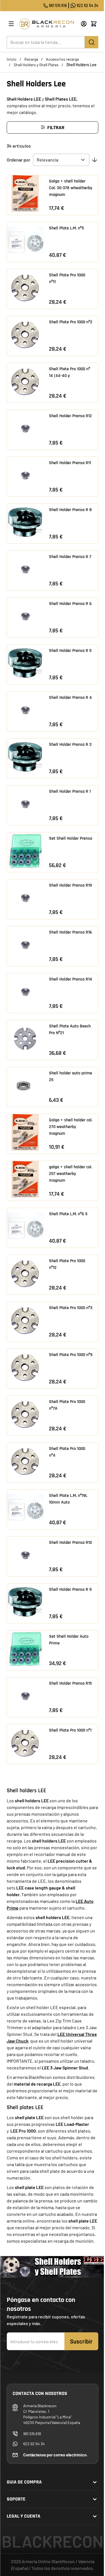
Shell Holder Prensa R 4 (70, 698)
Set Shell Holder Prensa (71, 838)
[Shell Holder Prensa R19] (25, 898)
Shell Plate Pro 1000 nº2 (71, 322)
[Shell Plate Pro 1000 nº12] (25, 1273)
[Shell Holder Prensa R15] (25, 1696)
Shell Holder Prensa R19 (70, 885)
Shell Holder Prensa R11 (70, 463)
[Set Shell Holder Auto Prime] (25, 1649)
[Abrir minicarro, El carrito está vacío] (94, 24)
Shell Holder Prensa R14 (71, 979)
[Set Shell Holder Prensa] (25, 851)
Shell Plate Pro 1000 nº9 (71, 1355)
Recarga (31, 59)
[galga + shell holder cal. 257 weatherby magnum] (25, 1179)
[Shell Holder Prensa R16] (25, 944)
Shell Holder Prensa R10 (70, 1543)
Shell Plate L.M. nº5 (66, 228)
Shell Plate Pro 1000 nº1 (70, 1730)
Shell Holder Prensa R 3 (70, 745)
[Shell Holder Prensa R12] (25, 428)
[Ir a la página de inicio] (48, 24)
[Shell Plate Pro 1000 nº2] (25, 334)
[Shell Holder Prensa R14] (25, 991)
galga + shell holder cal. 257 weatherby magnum (71, 1174)
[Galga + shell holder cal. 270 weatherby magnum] (25, 1132)
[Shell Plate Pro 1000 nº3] (25, 1320)
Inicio (12, 59)
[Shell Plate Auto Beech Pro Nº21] (25, 1038)
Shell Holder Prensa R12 (70, 416)
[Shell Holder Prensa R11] (25, 475)
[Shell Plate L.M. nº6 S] (25, 1226)
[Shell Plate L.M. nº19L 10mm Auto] (25, 1508)
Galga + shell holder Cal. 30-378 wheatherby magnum (71, 188)
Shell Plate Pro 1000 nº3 (71, 1308)
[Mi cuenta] (84, 24)
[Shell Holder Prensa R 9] (25, 1602)
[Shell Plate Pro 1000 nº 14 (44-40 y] (25, 381)
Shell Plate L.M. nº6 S (68, 1214)
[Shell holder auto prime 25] (25, 1085)
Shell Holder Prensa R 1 (70, 791)
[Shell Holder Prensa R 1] (25, 804)
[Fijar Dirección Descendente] (95, 160)
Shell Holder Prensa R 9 (70, 1589)
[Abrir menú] (11, 24)
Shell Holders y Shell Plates (36, 65)
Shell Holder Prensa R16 (70, 932)
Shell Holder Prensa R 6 (70, 604)
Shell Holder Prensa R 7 (70, 557)
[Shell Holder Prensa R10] (25, 1555)
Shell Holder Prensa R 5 (70, 651)
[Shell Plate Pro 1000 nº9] (25, 1367)
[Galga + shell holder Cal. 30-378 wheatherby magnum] (25, 193)
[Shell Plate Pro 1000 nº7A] (25, 1414)
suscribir (81, 2341)
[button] (53, 127)
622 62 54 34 (88, 5)
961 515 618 (58, 5)
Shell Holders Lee (81, 65)
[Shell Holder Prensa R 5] (25, 663)
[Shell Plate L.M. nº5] (25, 240)
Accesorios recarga (62, 59)
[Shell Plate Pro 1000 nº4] (25, 1461)
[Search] (92, 42)
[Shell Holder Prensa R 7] (25, 569)
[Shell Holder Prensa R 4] (25, 710)
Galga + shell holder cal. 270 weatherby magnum (71, 1127)
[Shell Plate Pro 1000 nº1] (25, 1742)
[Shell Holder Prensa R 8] (25, 522)
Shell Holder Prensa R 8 (70, 510)
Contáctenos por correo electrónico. (55, 2455)
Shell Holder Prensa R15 (70, 1683)
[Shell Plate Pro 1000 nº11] (25, 287)
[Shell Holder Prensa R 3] (25, 757)
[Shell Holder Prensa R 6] (25, 616)
